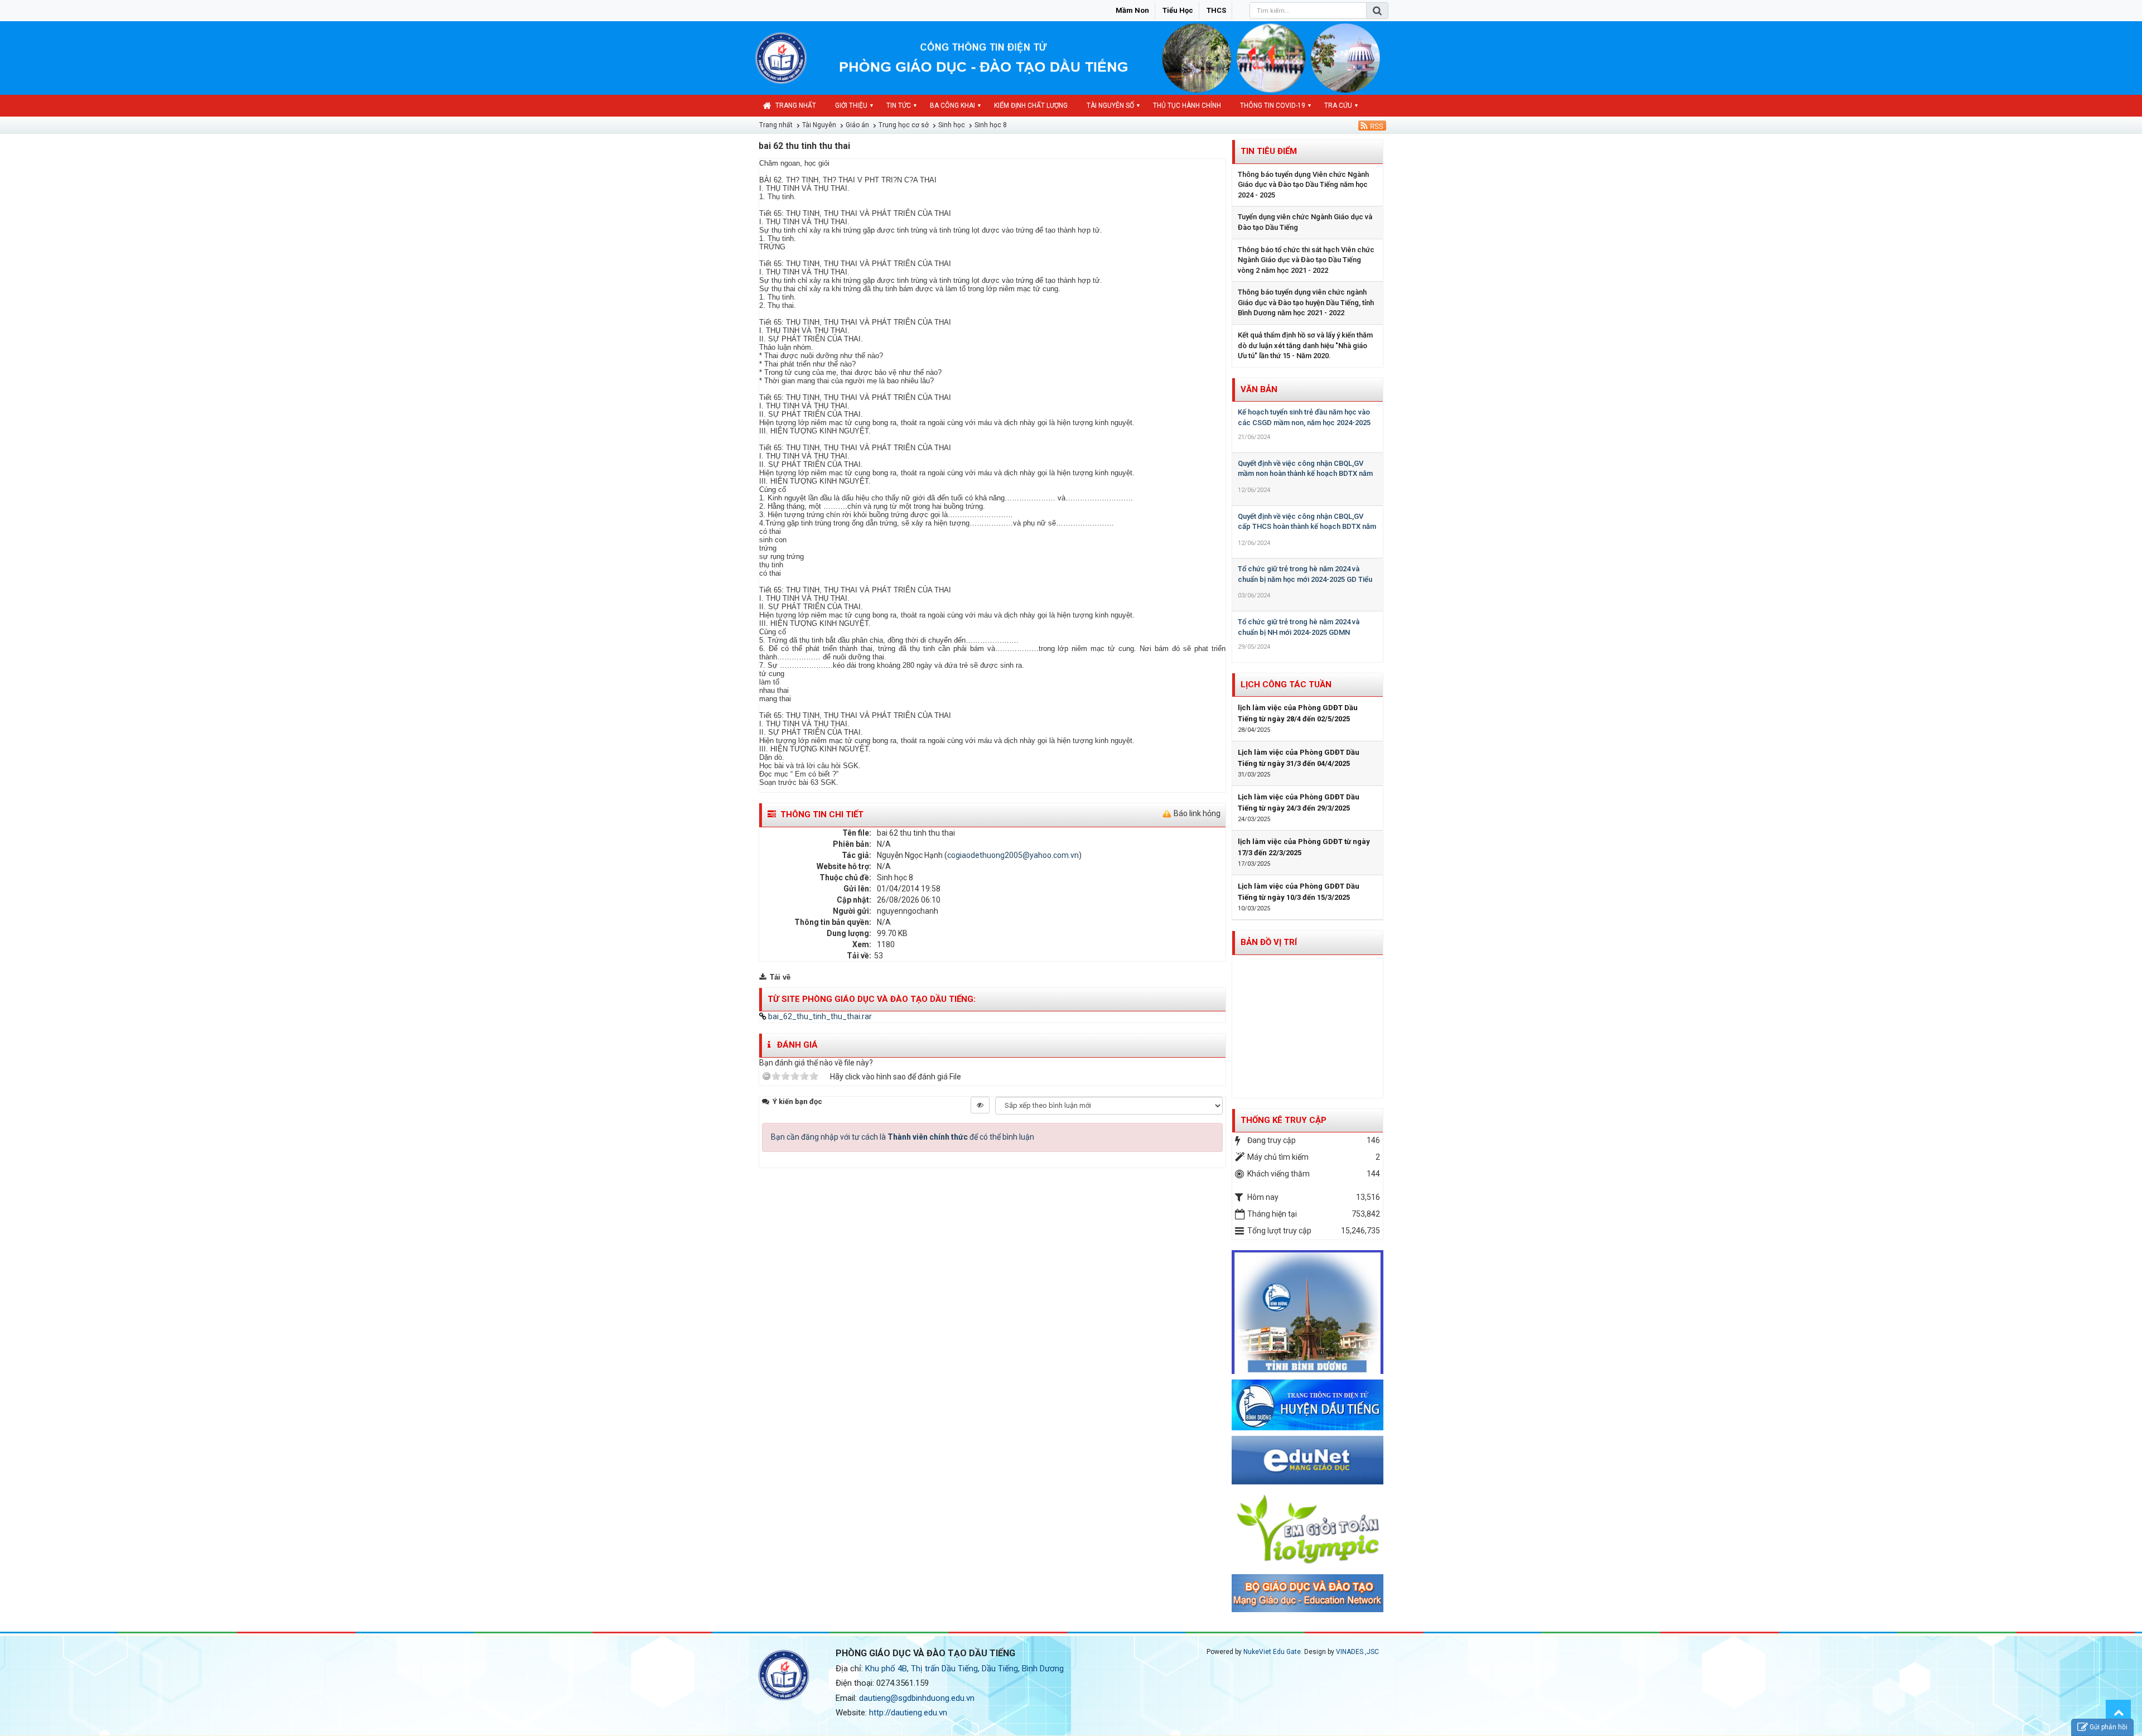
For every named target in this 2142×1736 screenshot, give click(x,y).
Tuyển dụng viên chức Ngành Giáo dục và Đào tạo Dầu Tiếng (1305, 222)
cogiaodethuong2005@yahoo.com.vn (1013, 855)
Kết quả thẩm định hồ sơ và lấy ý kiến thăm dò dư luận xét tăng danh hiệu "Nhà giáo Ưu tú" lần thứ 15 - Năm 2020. (1305, 345)
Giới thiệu (851, 105)
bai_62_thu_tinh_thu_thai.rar (819, 1016)
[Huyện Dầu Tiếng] (1308, 1404)
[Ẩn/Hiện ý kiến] (980, 1105)
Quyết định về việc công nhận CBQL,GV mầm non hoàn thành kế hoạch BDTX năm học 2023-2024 (1305, 474)
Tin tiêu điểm (1269, 151)
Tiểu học (1178, 10)
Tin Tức (899, 105)
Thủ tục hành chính (1187, 105)
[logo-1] (1308, 1528)
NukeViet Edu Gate (1272, 1652)
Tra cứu (1338, 105)
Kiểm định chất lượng (1031, 105)
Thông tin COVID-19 (1273, 105)
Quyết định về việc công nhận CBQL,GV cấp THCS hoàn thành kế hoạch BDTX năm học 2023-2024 (1307, 527)
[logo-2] (1308, 1593)
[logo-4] (1308, 1460)
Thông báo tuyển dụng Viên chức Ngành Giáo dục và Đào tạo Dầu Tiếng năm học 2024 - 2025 (1303, 185)
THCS (1216, 10)
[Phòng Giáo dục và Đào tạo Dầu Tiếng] (781, 57)
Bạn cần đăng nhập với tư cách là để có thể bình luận (903, 1137)
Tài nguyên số (1110, 105)
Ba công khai (952, 105)
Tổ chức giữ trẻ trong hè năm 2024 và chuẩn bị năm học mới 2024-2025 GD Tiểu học (1305, 579)
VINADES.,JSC (1357, 1652)
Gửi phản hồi (2109, 1727)
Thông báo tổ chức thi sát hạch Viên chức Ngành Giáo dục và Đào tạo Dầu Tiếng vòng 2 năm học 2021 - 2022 (1306, 260)
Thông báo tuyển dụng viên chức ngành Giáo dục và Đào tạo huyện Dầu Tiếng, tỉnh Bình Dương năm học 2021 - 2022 (1306, 302)
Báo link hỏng (1197, 813)
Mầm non (1132, 10)
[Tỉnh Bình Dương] (1308, 1311)
